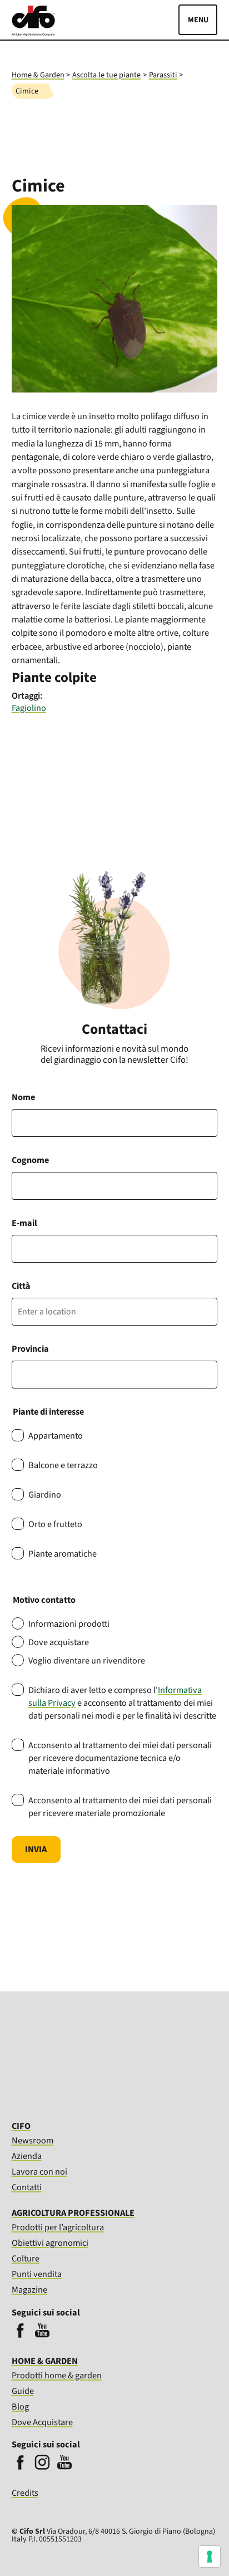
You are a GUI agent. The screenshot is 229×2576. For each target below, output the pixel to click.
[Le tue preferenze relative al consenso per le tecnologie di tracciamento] (210, 2557)
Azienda (27, 2156)
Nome (23, 1097)
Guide (23, 2391)
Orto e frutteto (55, 1524)
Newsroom (33, 2140)
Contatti (27, 2187)
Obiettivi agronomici (50, 2243)
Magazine (29, 2290)
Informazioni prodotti (69, 1624)
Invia (36, 1849)
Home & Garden (38, 75)
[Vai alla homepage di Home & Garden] (33, 33)
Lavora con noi (39, 2172)
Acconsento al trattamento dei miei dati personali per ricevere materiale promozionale (120, 1807)
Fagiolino (29, 708)
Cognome (30, 1160)
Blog (20, 2406)
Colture (26, 2258)
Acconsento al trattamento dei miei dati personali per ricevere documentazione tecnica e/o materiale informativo (120, 1758)
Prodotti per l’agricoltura (58, 2227)
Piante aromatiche (63, 1554)
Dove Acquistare (42, 2422)
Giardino (45, 1495)
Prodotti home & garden (57, 2375)
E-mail (24, 1223)
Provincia (30, 1349)
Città (21, 1286)
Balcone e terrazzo (63, 1465)
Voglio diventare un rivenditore (87, 1660)
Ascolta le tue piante (106, 75)
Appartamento (56, 1436)
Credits (25, 2493)
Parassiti (163, 75)
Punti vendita (37, 2274)
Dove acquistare (59, 1642)
